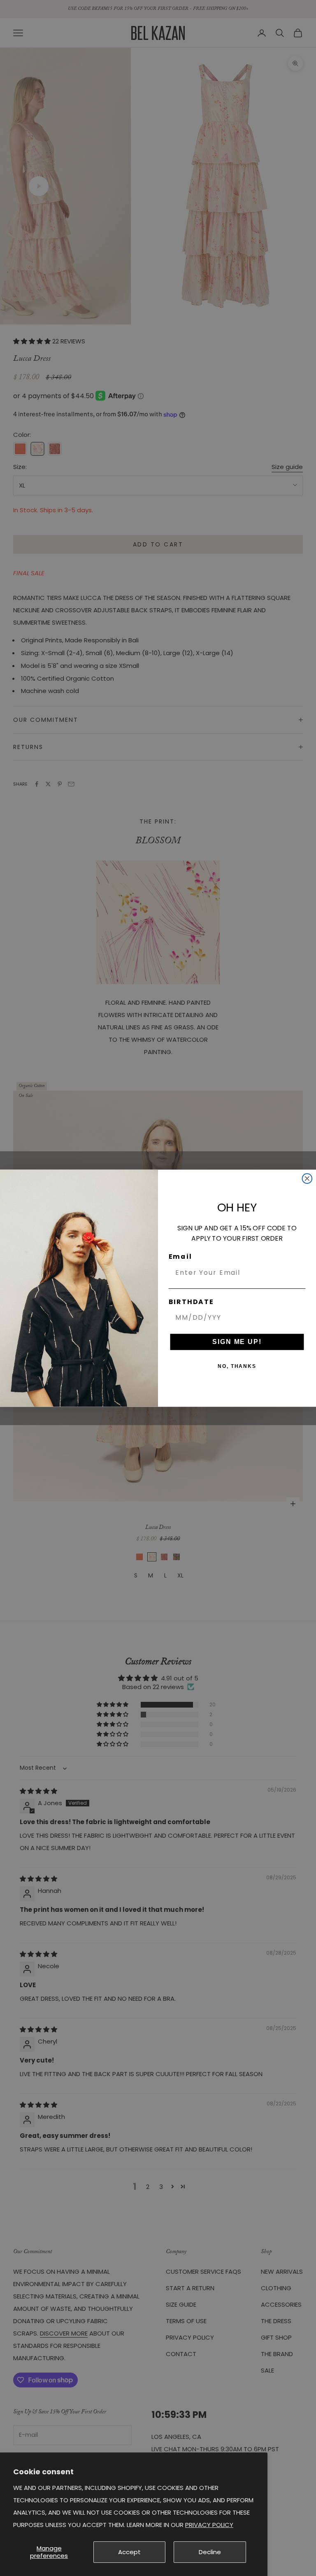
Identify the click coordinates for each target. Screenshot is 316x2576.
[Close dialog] (307, 1178)
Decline (210, 2552)
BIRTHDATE (191, 1302)
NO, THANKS (237, 1366)
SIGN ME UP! (237, 1341)
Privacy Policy (209, 2525)
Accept (129, 2552)
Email (180, 1256)
